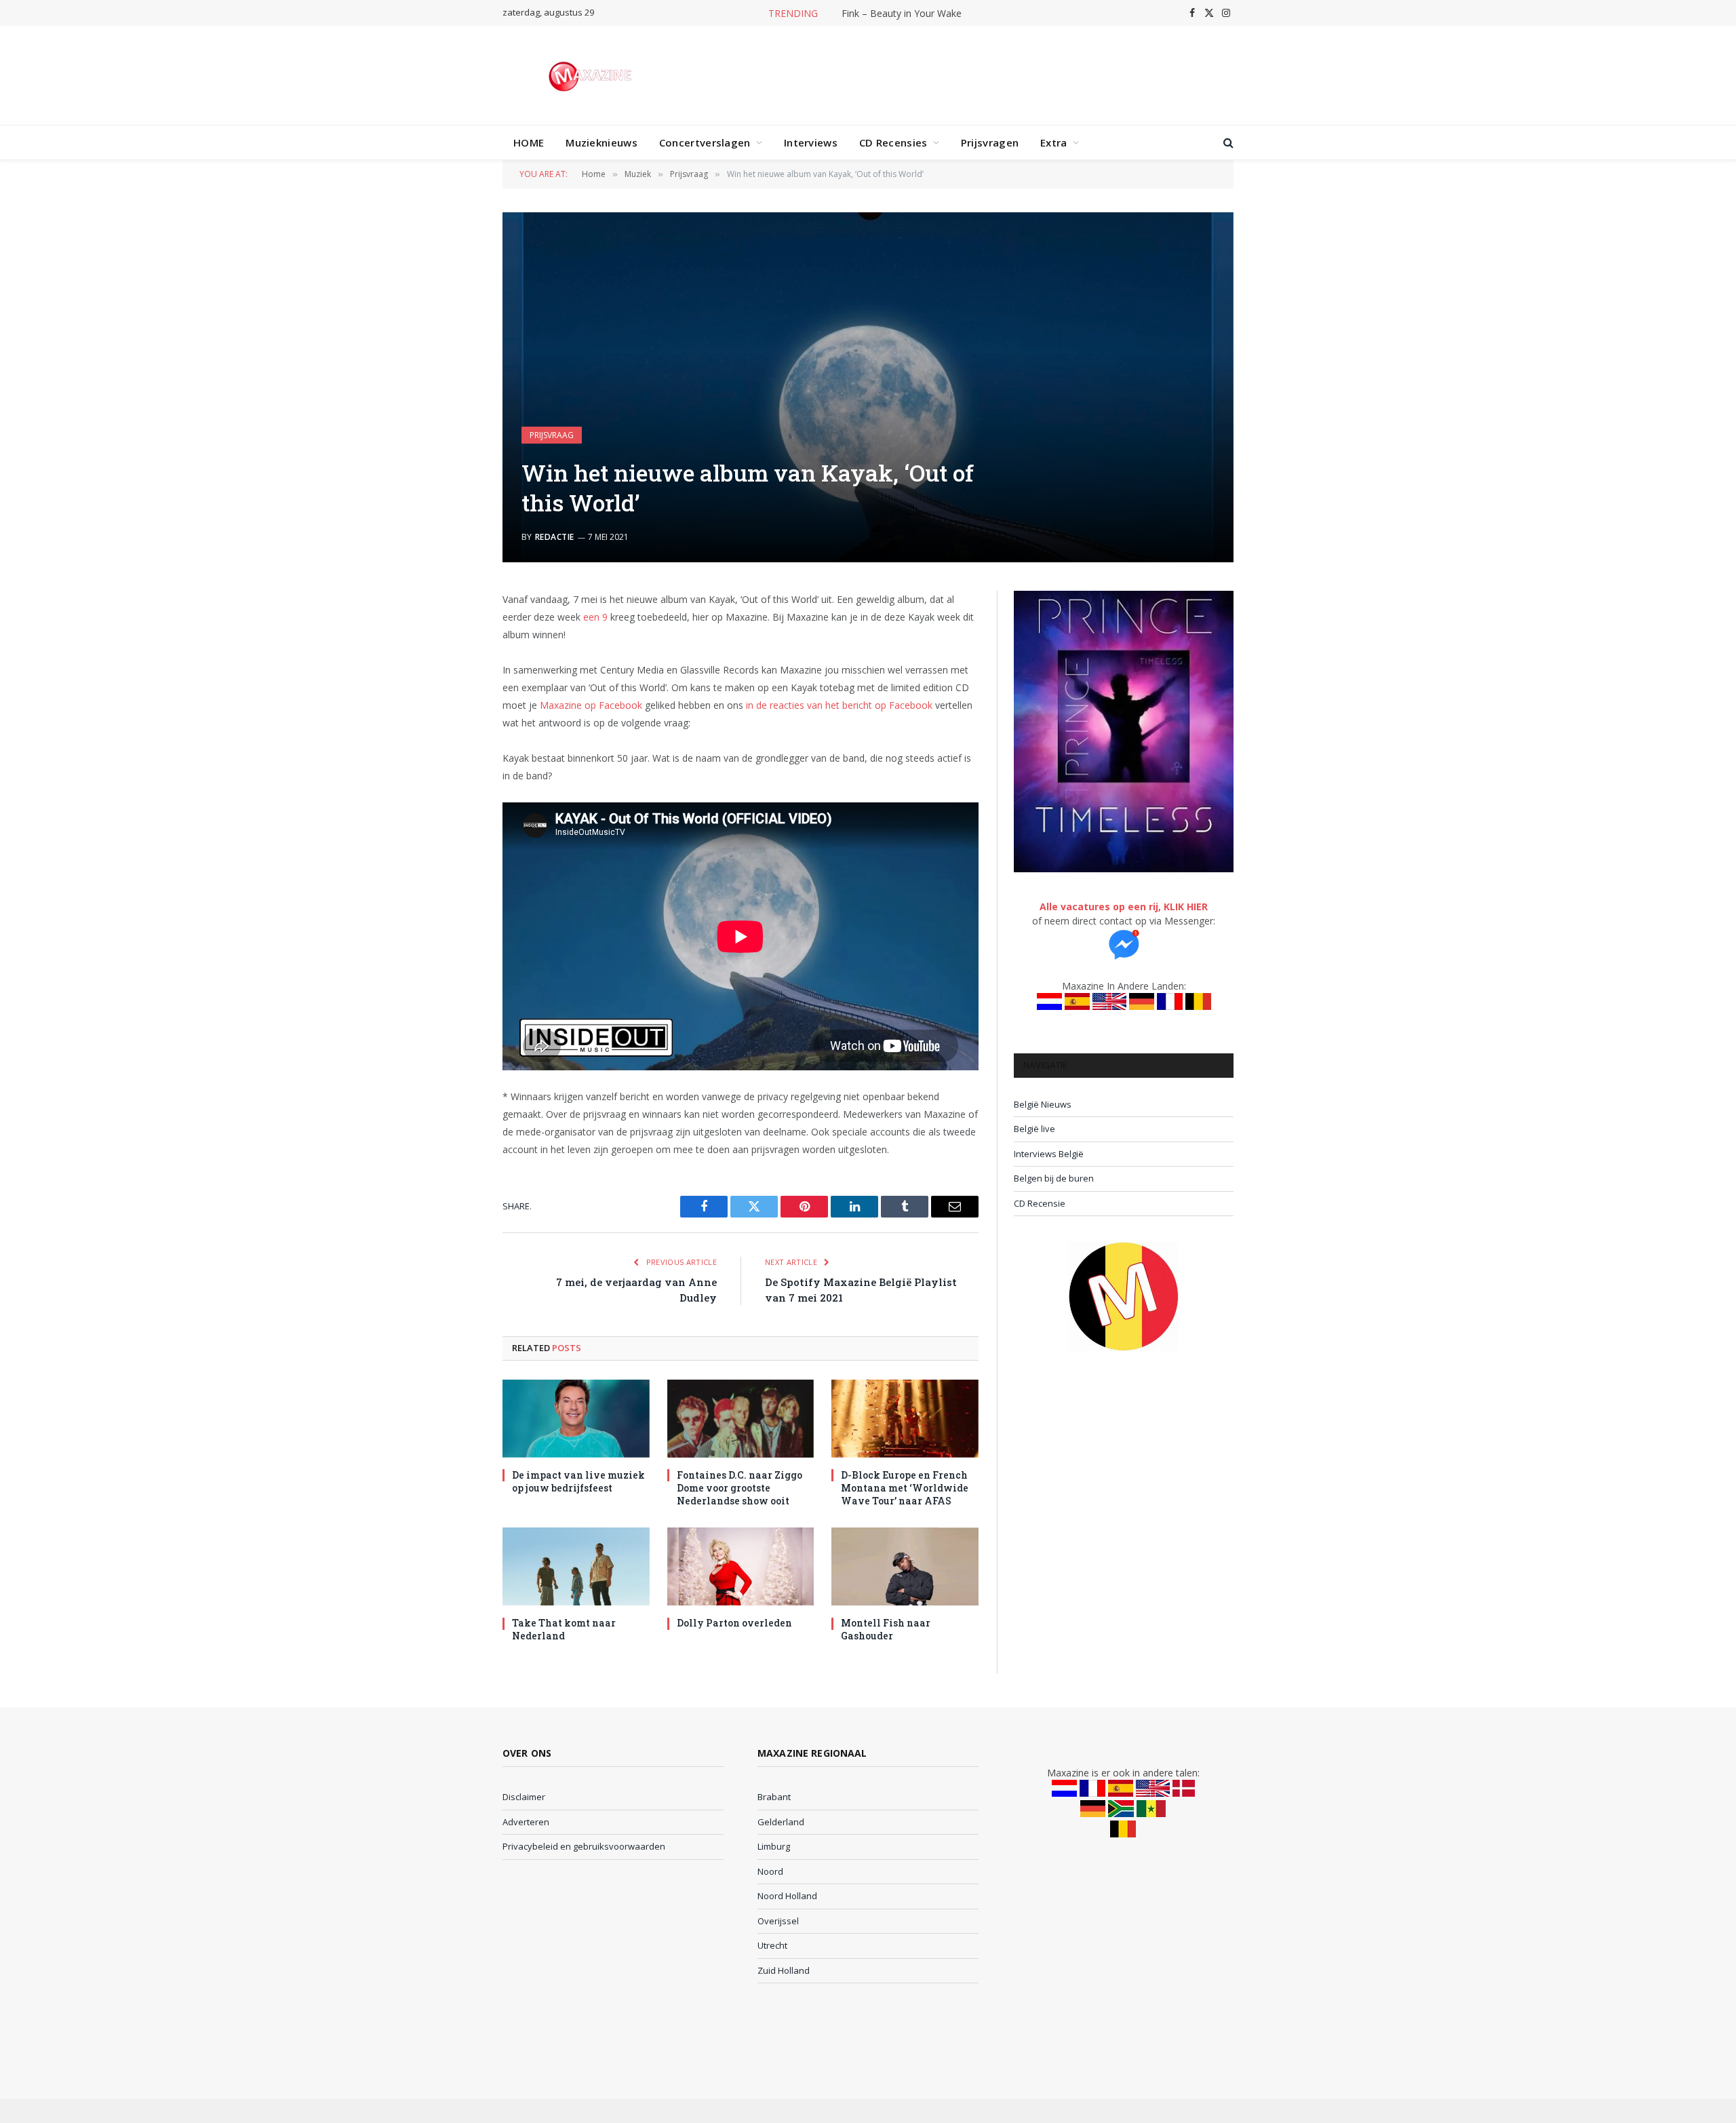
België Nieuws (1043, 1104)
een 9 (595, 617)
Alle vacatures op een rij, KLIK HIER (1124, 907)
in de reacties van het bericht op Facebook (839, 705)
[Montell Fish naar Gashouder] (905, 1566)
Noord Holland (787, 1896)
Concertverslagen (705, 142)
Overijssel (778, 1921)
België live (1034, 1129)
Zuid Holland (784, 1970)
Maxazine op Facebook (591, 705)
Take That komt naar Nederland (564, 1629)
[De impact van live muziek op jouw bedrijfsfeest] (576, 1419)
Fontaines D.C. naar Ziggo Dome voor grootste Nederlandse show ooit (739, 1488)
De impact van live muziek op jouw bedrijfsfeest (578, 1481)
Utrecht (772, 1945)
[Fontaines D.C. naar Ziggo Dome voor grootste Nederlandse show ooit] (741, 1419)
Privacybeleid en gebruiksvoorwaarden (584, 1846)
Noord (770, 1871)
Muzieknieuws (601, 142)
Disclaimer (524, 1797)
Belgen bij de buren (1054, 1178)
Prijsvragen (990, 142)
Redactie (555, 537)
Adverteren (526, 1822)
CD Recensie (1040, 1203)
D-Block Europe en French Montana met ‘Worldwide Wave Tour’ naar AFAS (905, 1488)
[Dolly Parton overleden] (741, 1566)
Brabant (774, 1797)
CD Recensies (893, 142)
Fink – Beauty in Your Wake (902, 14)
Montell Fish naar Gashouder (886, 1629)
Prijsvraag (552, 435)
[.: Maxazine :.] (592, 75)
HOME (529, 142)
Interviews (811, 142)
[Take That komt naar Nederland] (576, 1566)
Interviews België (1049, 1154)
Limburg (774, 1846)
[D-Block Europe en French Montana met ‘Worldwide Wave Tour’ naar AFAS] (905, 1419)
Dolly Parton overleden (734, 1623)
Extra (1054, 142)
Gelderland (781, 1822)
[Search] (1227, 143)
